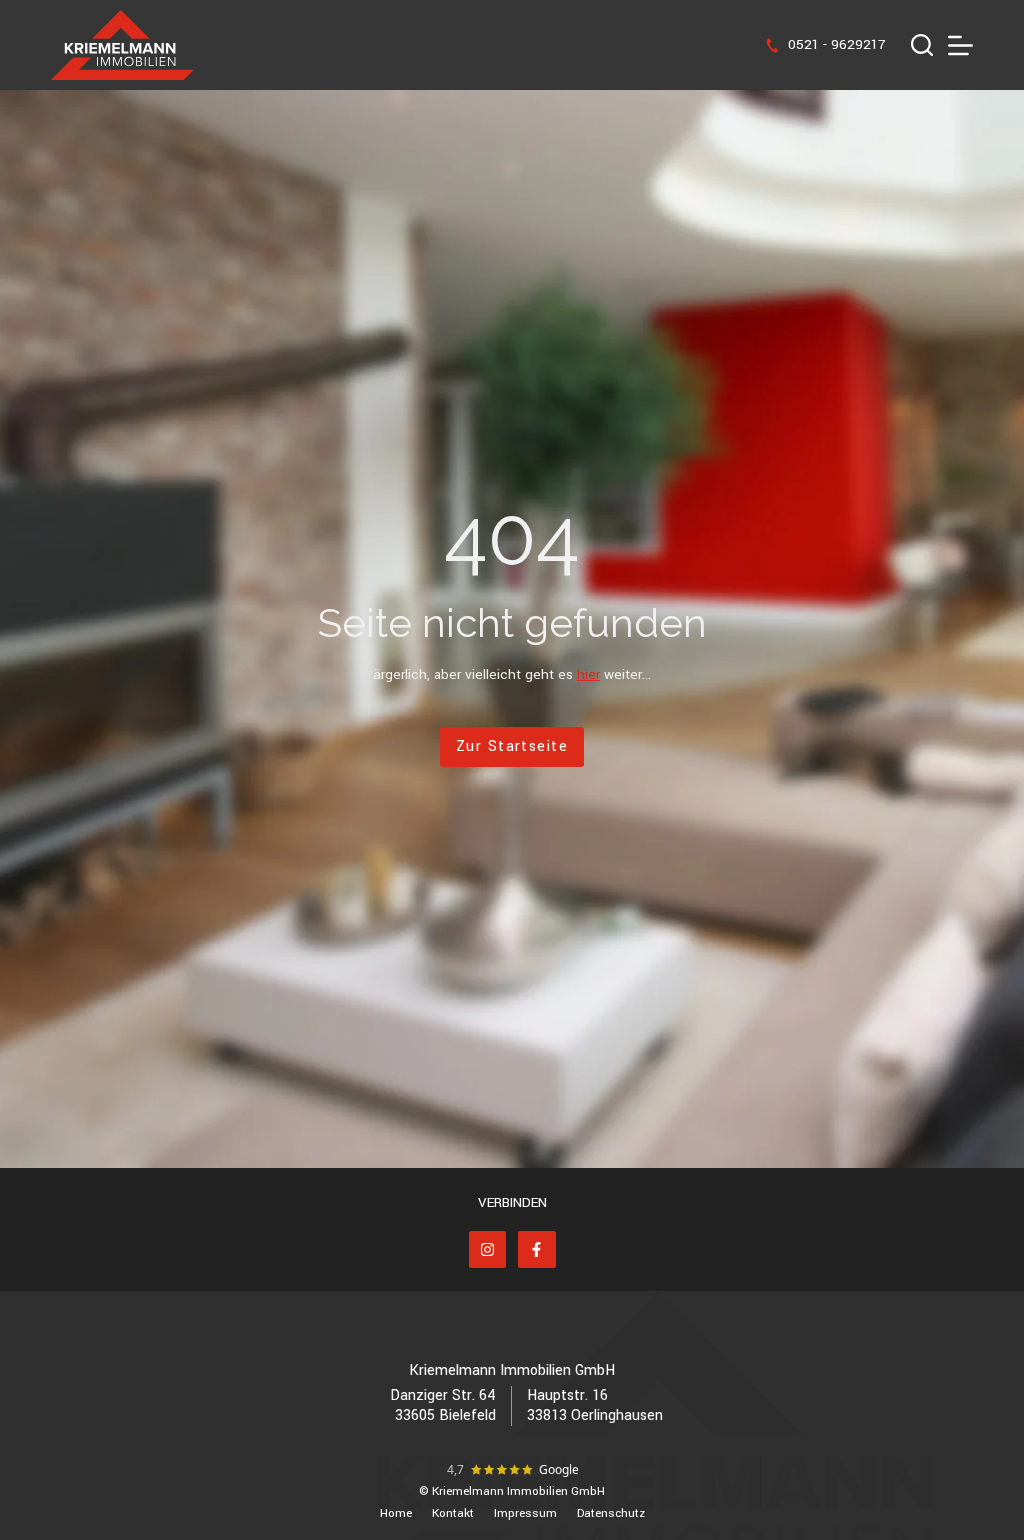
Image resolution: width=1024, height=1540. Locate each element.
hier (588, 674)
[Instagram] (488, 1250)
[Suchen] (922, 45)
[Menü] (960, 45)
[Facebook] (537, 1250)
